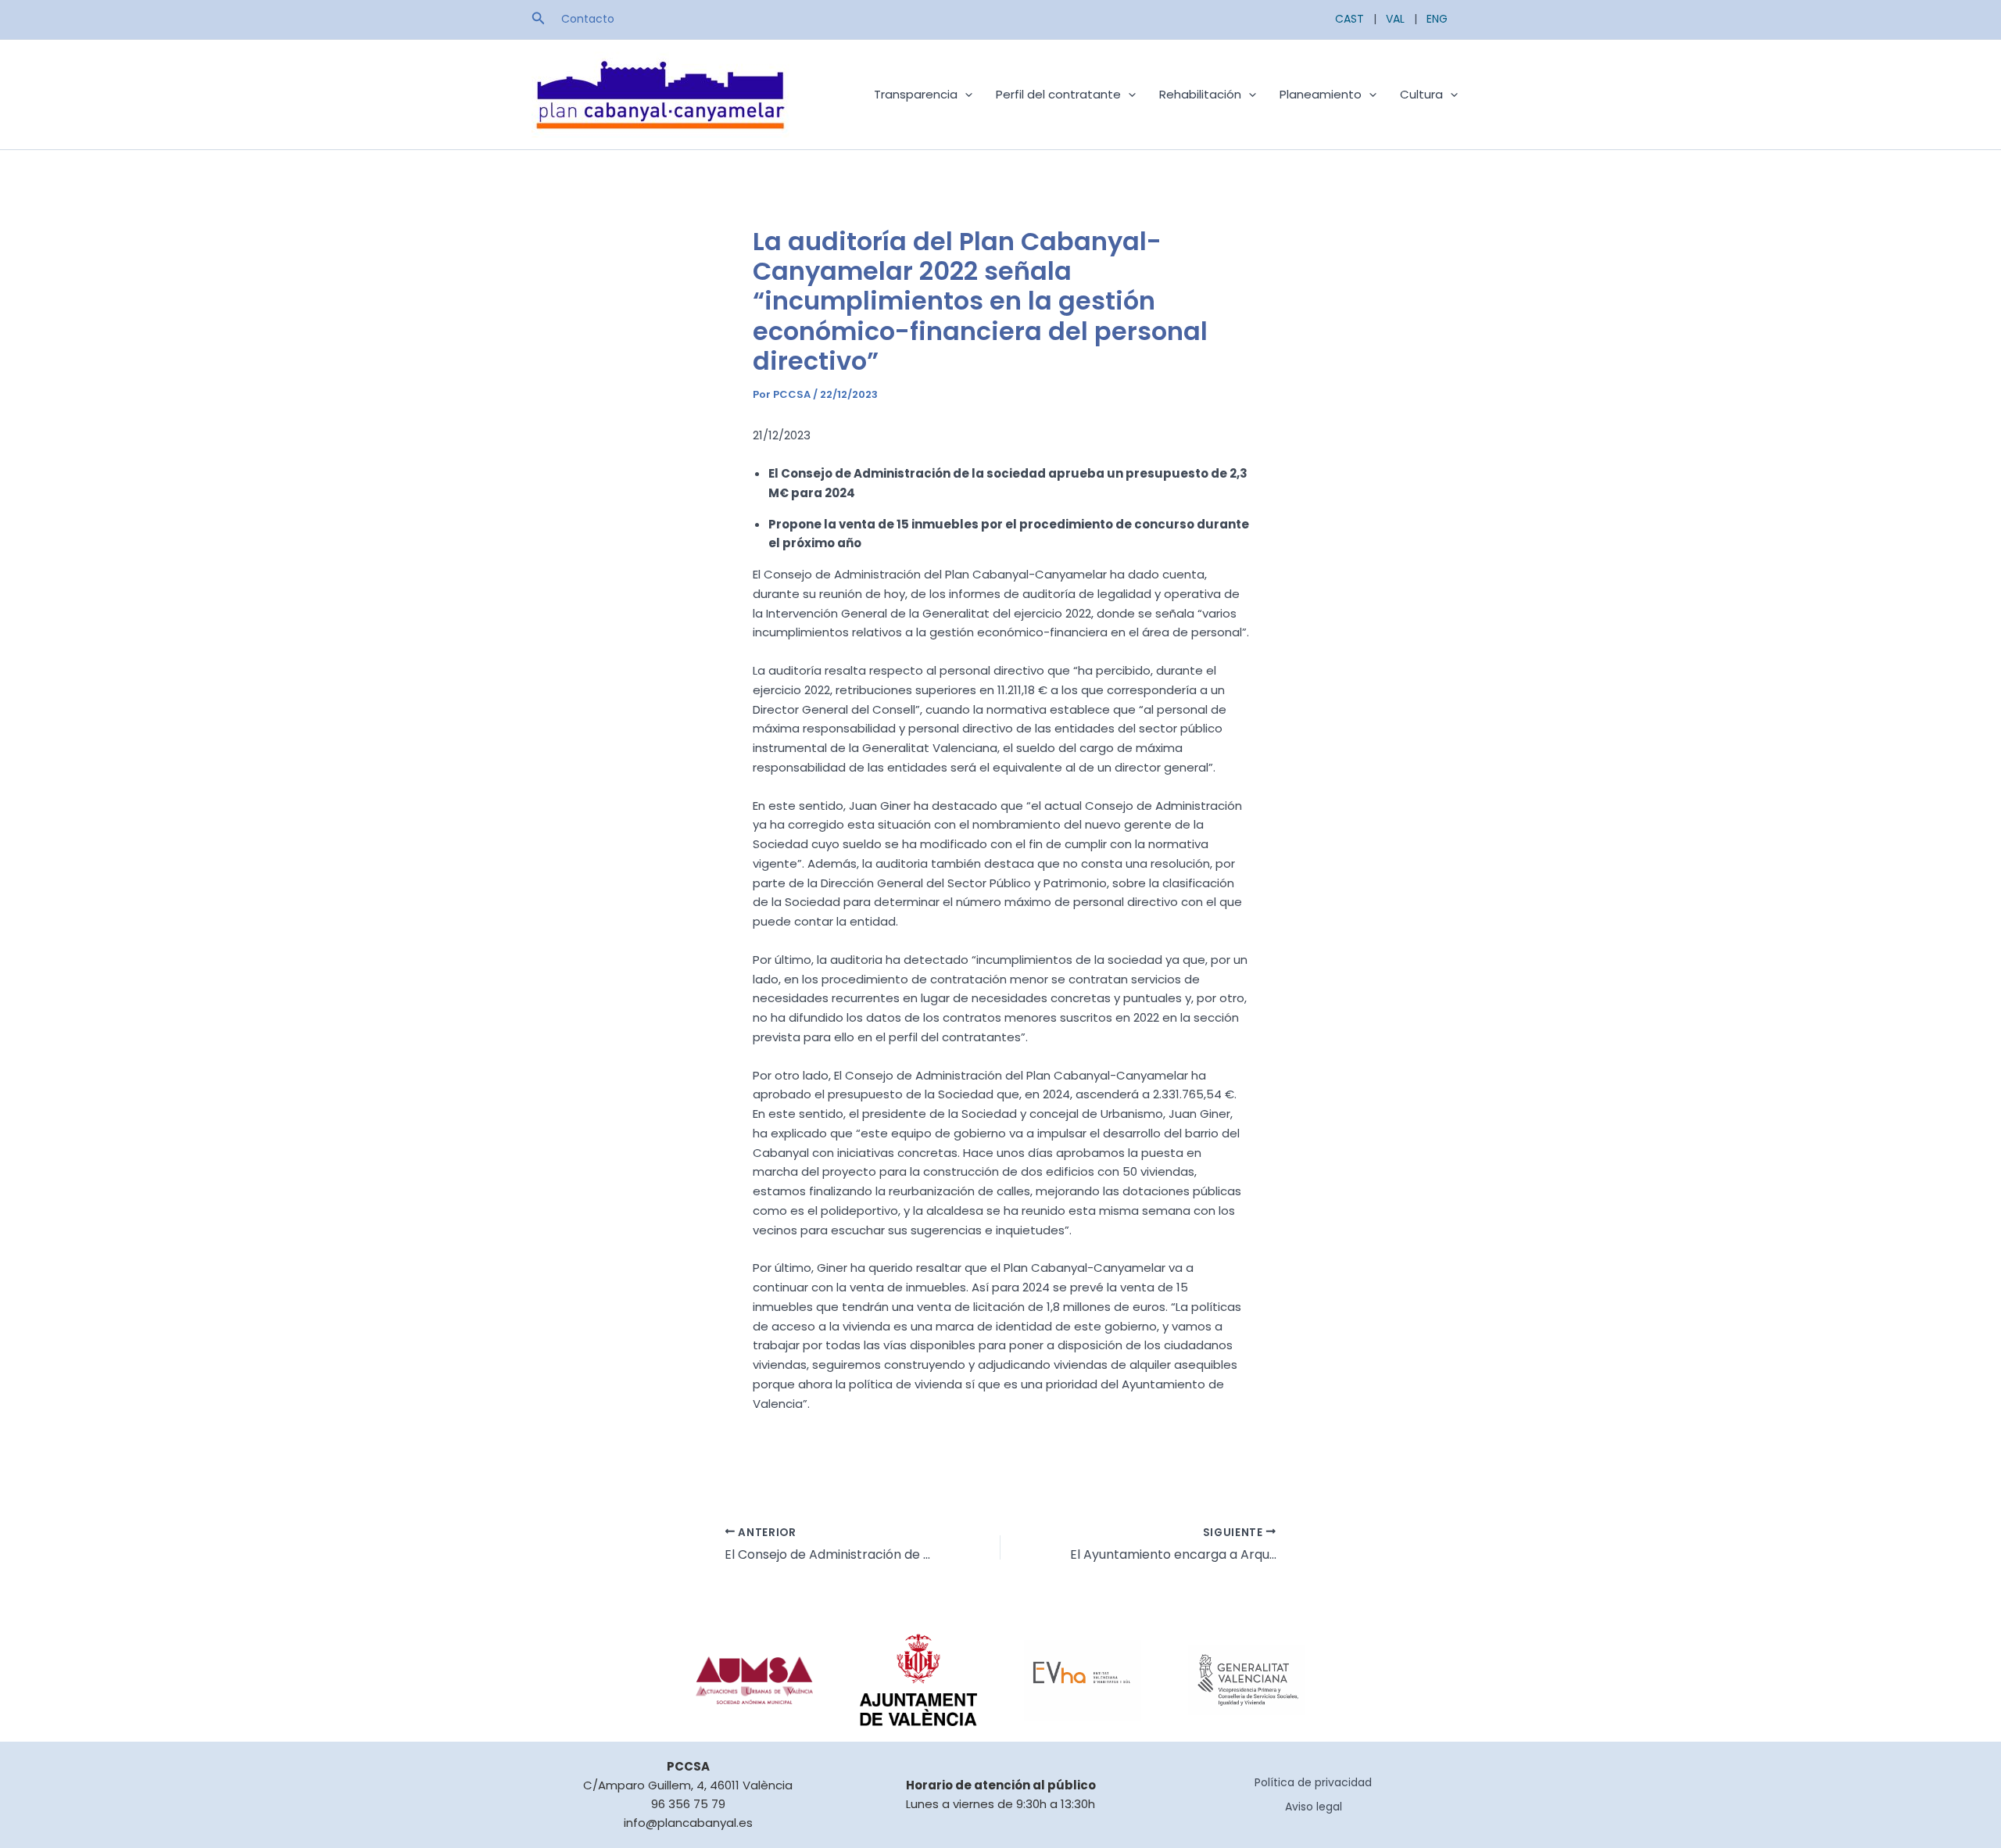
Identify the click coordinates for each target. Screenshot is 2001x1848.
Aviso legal (1314, 1807)
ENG (1437, 19)
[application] (965, 95)
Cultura (1421, 94)
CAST (1350, 19)
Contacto (588, 19)
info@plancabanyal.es (688, 1823)
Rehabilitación (1200, 94)
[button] (539, 20)
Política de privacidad (1313, 1782)
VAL (1395, 19)
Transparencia (916, 94)
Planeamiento (1321, 94)
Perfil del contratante (1058, 94)
